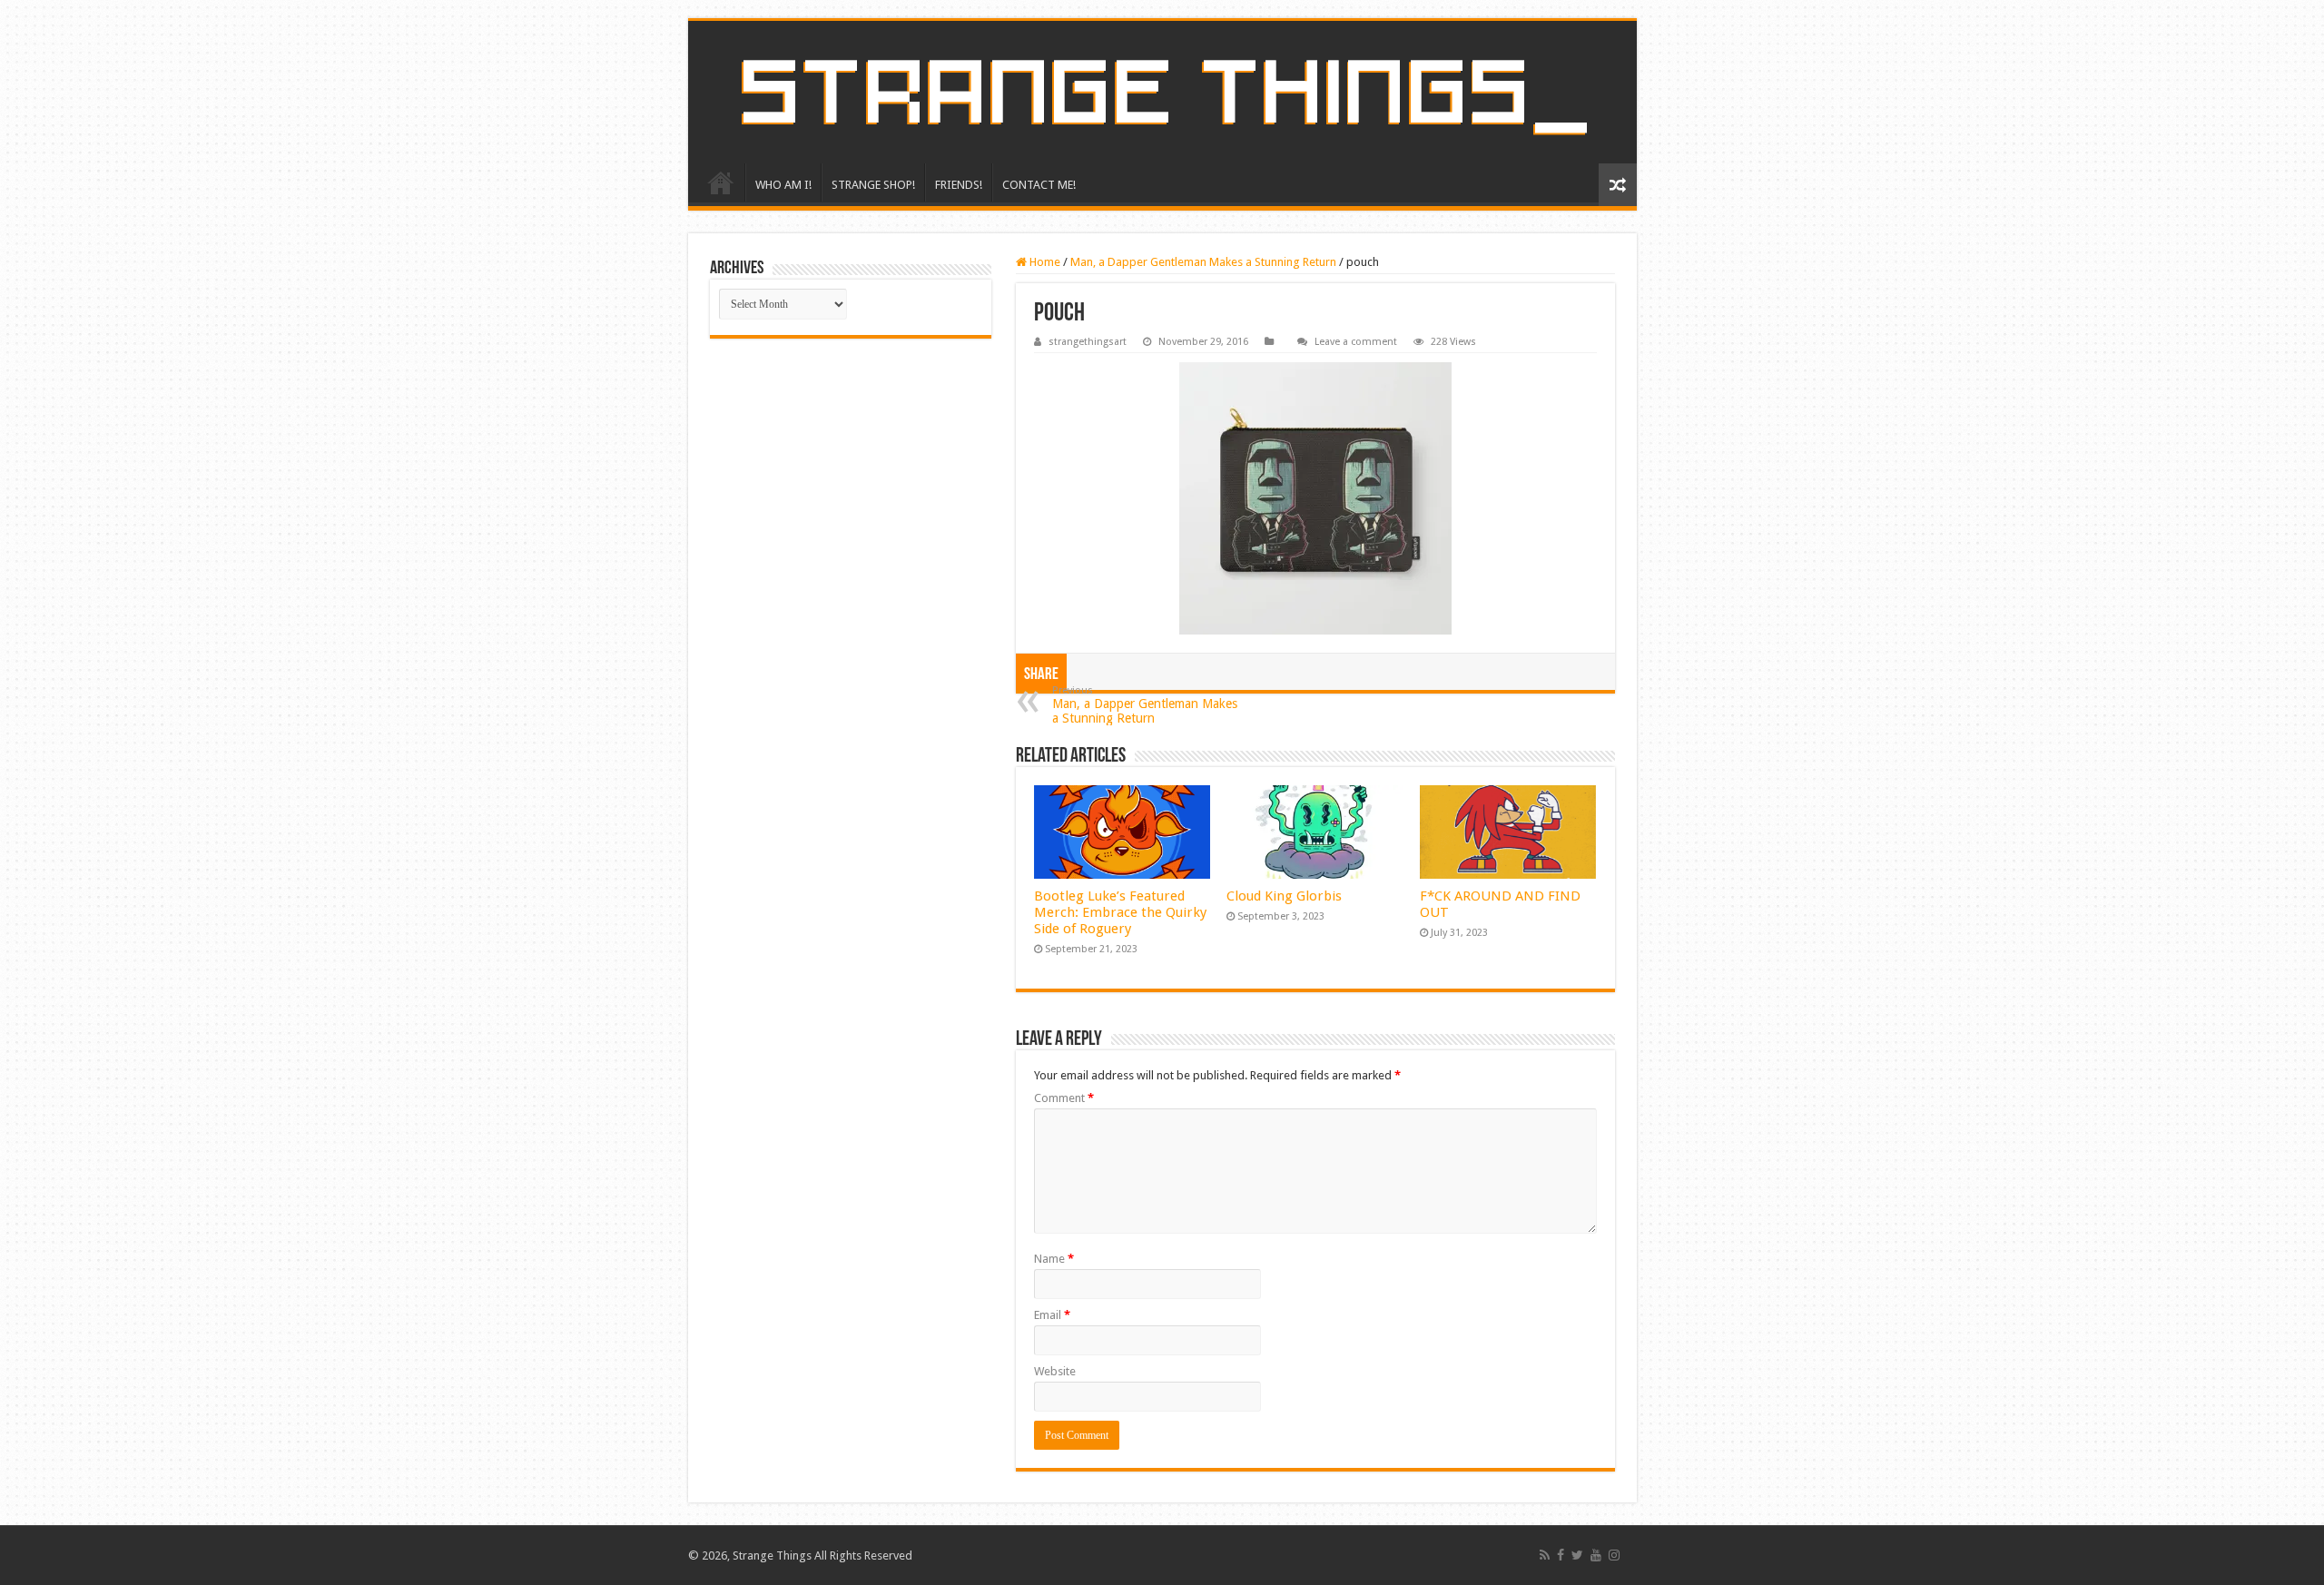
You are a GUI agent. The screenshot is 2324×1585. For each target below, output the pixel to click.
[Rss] (1545, 1555)
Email (1052, 1315)
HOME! (721, 182)
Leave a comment (1356, 342)
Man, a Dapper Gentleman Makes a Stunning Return (1203, 262)
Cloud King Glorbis (1284, 896)
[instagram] (1614, 1555)
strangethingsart (1088, 342)
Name (1054, 1259)
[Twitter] (1577, 1555)
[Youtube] (1596, 1555)
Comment (1064, 1098)
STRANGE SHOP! (873, 185)
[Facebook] (1561, 1555)
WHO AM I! (783, 185)
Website (1055, 1371)
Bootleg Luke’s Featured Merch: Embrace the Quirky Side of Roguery (1120, 912)
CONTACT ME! (1039, 185)
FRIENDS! (959, 185)
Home (1044, 262)
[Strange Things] (1162, 92)
